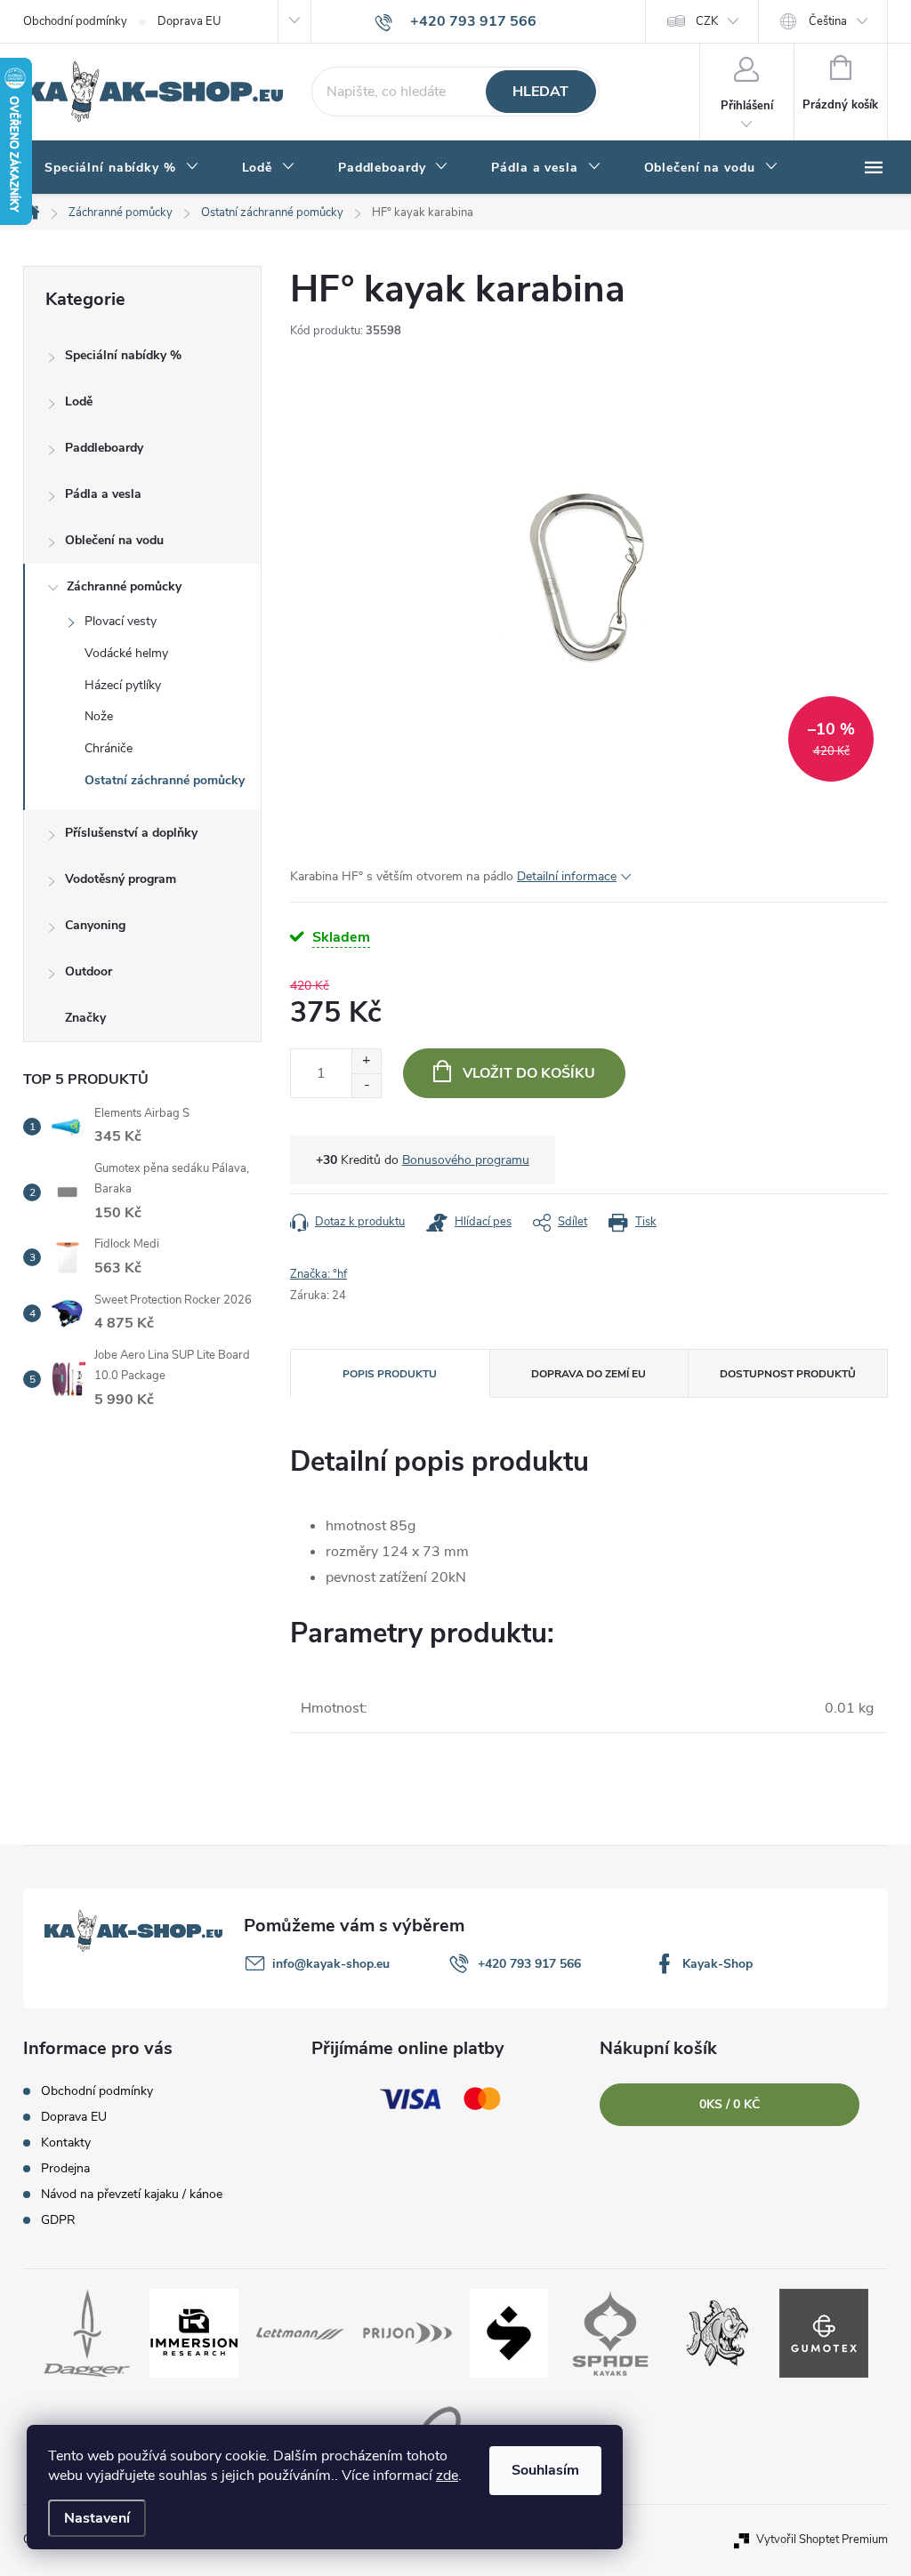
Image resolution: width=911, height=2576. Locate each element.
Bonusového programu (466, 1160)
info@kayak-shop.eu (331, 1964)
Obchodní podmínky (75, 21)
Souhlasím (545, 2470)
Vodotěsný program (121, 879)
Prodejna (65, 2168)
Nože (99, 716)
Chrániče (109, 748)
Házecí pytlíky (123, 685)
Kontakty (66, 2143)
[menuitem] (122, 168)
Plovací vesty (121, 621)
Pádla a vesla (103, 494)
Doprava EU (189, 21)
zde (447, 2476)
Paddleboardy (104, 448)
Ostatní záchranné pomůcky (165, 780)
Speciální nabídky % (123, 355)
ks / (730, 2104)
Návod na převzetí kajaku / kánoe (132, 2194)
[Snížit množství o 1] (366, 1085)
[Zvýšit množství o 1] (366, 1061)
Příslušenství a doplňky (131, 833)
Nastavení (97, 2518)
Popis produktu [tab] (390, 1374)
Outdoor (89, 971)
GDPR (58, 2220)
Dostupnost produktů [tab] (788, 1374)
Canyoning (95, 925)
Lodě (79, 401)
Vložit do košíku (529, 1073)
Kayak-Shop (718, 1964)
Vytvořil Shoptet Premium (822, 2540)
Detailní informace (567, 876)
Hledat (540, 92)
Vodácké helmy (126, 653)
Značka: (318, 1274)
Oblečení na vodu (114, 540)
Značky (85, 1018)
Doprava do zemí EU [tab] (589, 1374)
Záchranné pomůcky (124, 586)
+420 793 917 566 (529, 1964)
